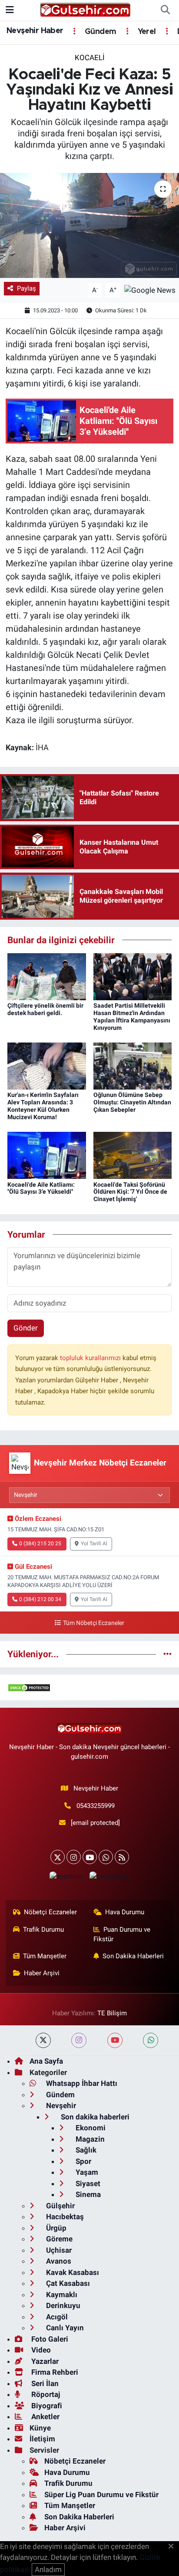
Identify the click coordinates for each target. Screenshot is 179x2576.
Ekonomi (90, 2128)
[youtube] (115, 2040)
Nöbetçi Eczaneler (50, 1912)
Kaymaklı (61, 2295)
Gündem (99, 32)
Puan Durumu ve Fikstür (122, 1934)
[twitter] (43, 2040)
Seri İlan (44, 2383)
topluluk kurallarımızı (91, 1358)
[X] (58, 1857)
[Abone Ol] (150, 290)
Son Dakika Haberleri (133, 1956)
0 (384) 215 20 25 (40, 1544)
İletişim (42, 2439)
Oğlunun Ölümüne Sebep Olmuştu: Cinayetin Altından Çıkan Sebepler (132, 1102)
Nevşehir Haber (35, 31)
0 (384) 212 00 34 (40, 1599)
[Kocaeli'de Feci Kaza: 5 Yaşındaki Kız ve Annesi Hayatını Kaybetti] (89, 225)
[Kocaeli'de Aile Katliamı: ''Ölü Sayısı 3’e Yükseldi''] (47, 1155)
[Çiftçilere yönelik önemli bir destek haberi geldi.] (47, 976)
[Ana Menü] (10, 10)
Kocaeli (90, 58)
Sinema (87, 2194)
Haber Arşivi (42, 1973)
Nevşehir (60, 2105)
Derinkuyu (62, 2305)
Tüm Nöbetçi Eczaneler (93, 1623)
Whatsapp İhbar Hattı (81, 2083)
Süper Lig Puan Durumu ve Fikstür (101, 2495)
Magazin (89, 2139)
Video (40, 2350)
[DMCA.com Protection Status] (29, 1687)
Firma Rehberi (54, 2372)
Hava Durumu (125, 1912)
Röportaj (45, 2394)
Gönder (26, 1328)
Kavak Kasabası (72, 2272)
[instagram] (79, 2040)
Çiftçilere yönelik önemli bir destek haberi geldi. (45, 1009)
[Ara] (165, 10)
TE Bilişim (112, 2013)
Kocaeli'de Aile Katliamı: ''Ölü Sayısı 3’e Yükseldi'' (41, 1188)
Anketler (45, 2417)
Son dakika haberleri (94, 2117)
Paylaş (27, 288)
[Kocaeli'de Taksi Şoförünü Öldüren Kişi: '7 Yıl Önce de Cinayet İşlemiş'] (133, 1155)
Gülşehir (60, 2206)
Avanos (58, 2261)
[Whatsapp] (106, 1857)
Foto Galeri (49, 2339)
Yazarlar (44, 2361)
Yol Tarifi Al (94, 1544)
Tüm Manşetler (45, 1956)
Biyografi (46, 2406)
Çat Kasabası (67, 2283)
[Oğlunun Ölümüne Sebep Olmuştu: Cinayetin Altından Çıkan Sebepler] (133, 1066)
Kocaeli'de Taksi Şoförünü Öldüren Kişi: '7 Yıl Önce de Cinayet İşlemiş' (130, 1192)
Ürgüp (55, 2228)
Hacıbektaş (64, 2217)
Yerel (146, 32)
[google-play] (109, 1878)
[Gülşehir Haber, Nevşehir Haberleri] (85, 10)
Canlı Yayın (64, 2328)
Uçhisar (58, 2250)
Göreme (58, 2239)
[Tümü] (167, 1654)
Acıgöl (56, 2317)
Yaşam (86, 2172)
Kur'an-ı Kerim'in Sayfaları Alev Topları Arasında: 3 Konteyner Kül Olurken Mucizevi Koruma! (43, 1106)
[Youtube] (90, 1857)
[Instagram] (74, 1857)
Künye (40, 2428)
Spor (83, 2161)
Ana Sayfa (46, 2061)
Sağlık (85, 2150)
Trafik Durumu (43, 1929)
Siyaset (87, 2183)
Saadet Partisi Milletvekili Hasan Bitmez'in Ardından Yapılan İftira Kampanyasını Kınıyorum (132, 1016)
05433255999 (96, 1806)
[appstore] (66, 1878)
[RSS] (122, 1857)
